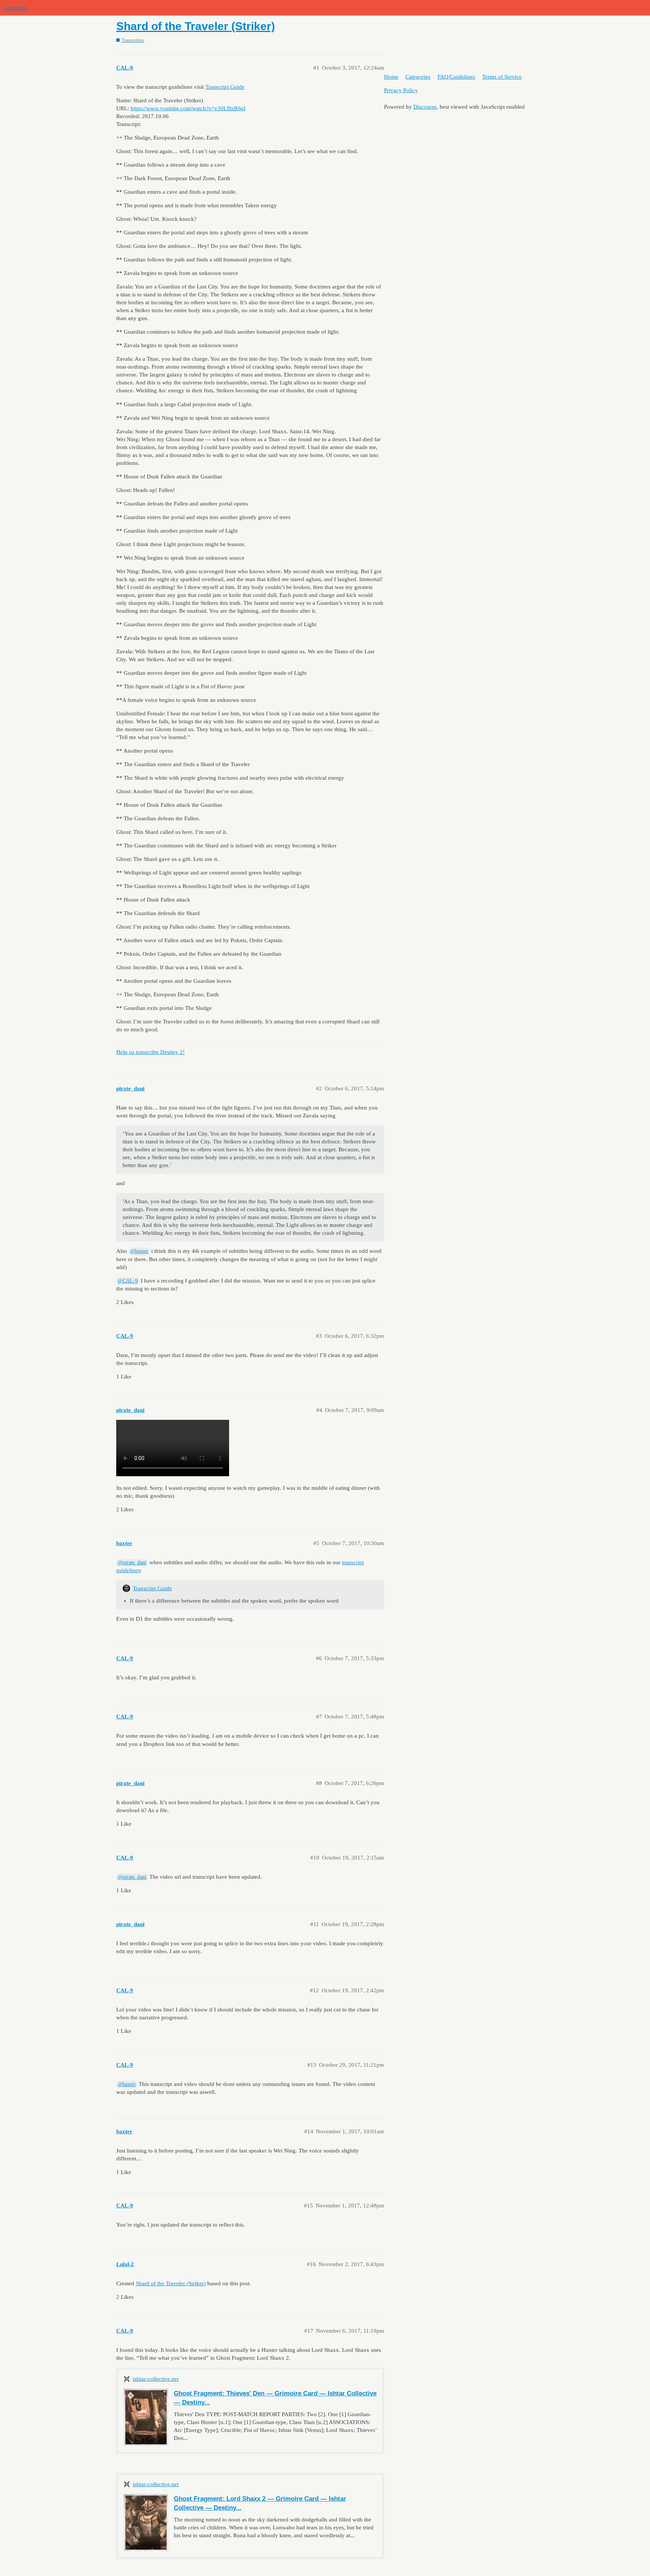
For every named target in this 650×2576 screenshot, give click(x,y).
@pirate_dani (132, 1563)
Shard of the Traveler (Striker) (196, 26)
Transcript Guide (225, 87)
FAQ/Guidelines (456, 77)
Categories (418, 77)
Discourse (425, 107)
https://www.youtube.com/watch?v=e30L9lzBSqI (188, 108)
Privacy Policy (401, 90)
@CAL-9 (128, 1281)
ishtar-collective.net (156, 2379)
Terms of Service (502, 77)
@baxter (139, 1251)
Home (391, 77)
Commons (16, 8)
